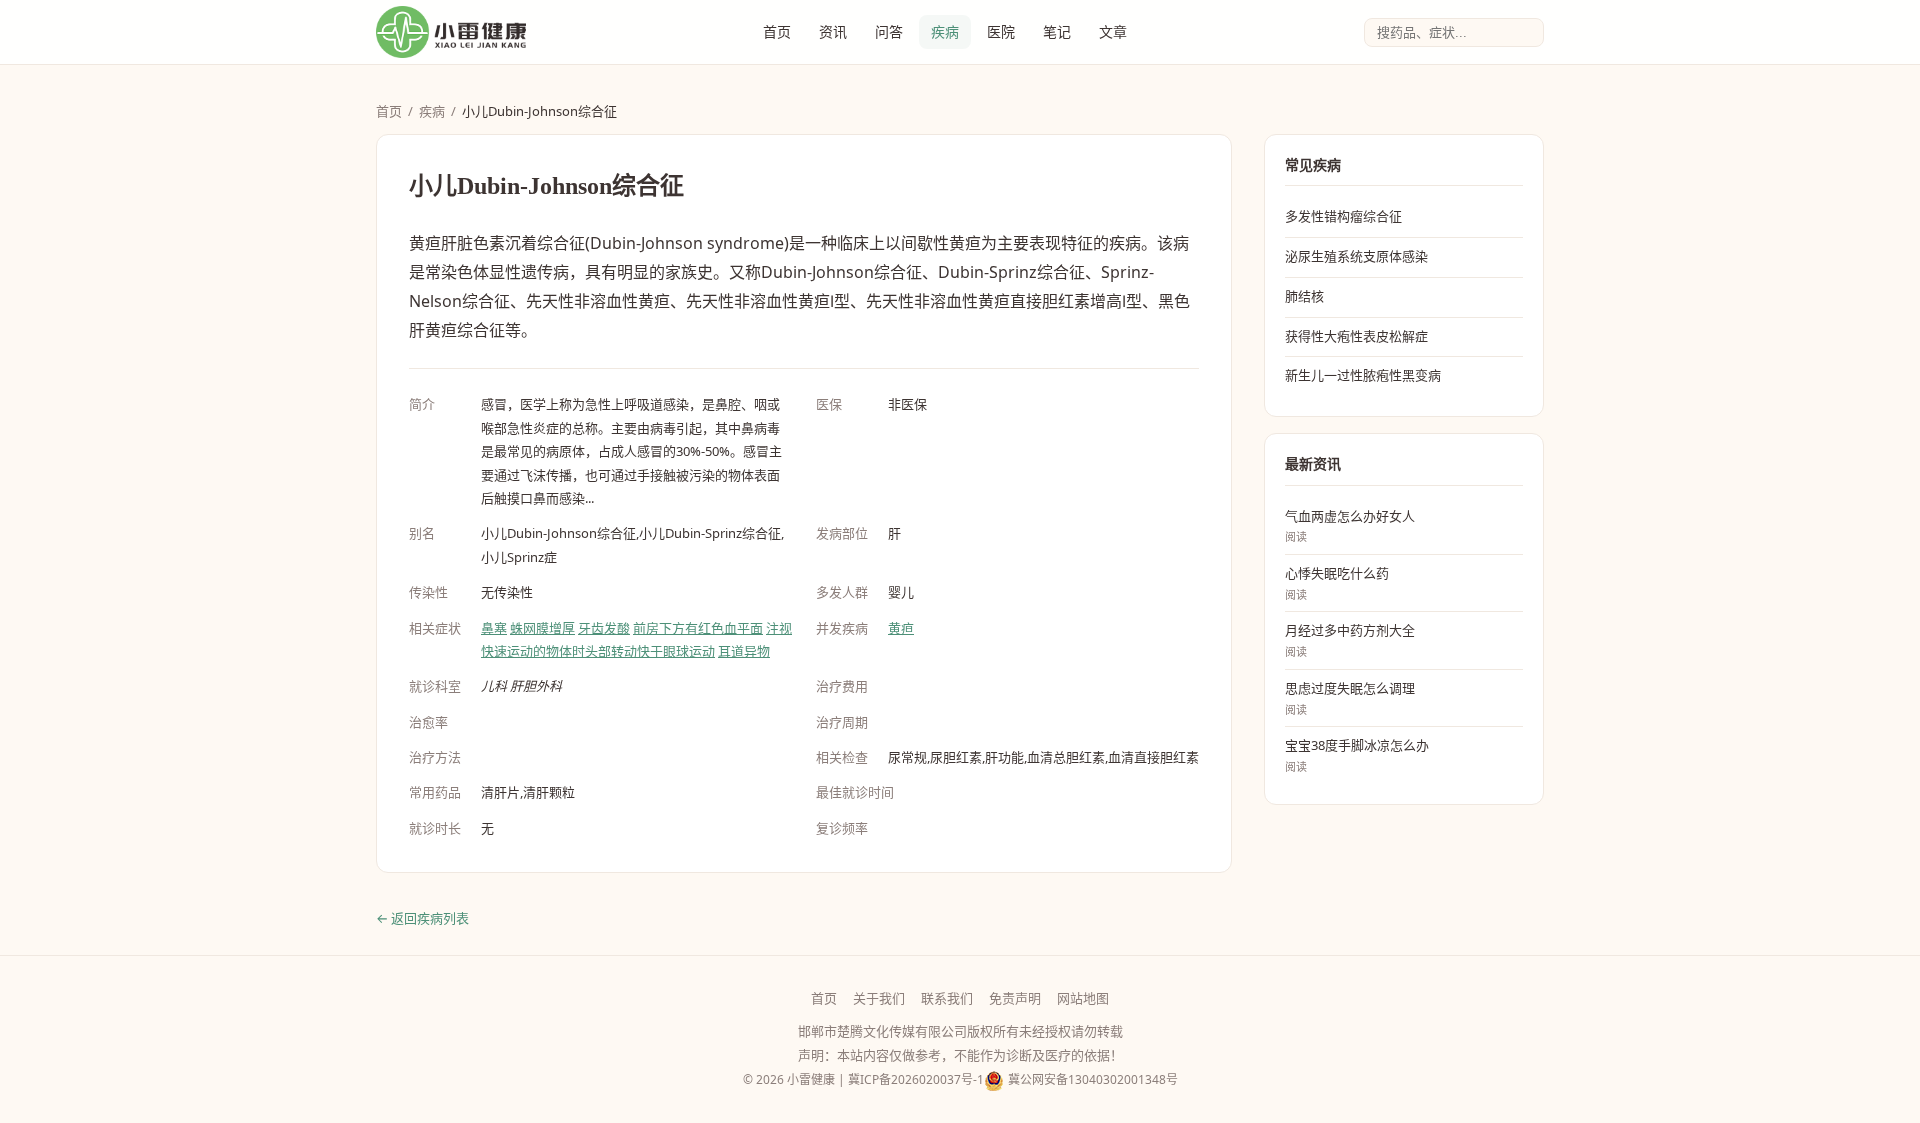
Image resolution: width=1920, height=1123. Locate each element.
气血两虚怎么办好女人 (1350, 526)
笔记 (1057, 31)
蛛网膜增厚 (542, 628)
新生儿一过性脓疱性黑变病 (1363, 375)
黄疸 (901, 628)
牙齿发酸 (604, 628)
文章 (1113, 31)
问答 (889, 31)
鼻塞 (494, 628)
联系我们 (947, 998)
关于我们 (879, 998)
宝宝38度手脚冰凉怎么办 (1357, 755)
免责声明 (1015, 998)
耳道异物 (744, 651)
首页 (777, 31)
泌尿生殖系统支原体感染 (1356, 256)
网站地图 (1083, 998)
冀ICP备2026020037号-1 (916, 1079)
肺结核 (1304, 296)
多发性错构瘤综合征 (1343, 216)
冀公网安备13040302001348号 (1093, 1079)
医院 (1001, 31)
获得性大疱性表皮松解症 (1356, 336)
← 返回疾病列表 (422, 918)
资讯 (833, 31)
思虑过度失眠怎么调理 (1350, 698)
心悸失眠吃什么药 (1337, 583)
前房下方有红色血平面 (698, 628)
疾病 (945, 31)
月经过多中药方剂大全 (1350, 640)
